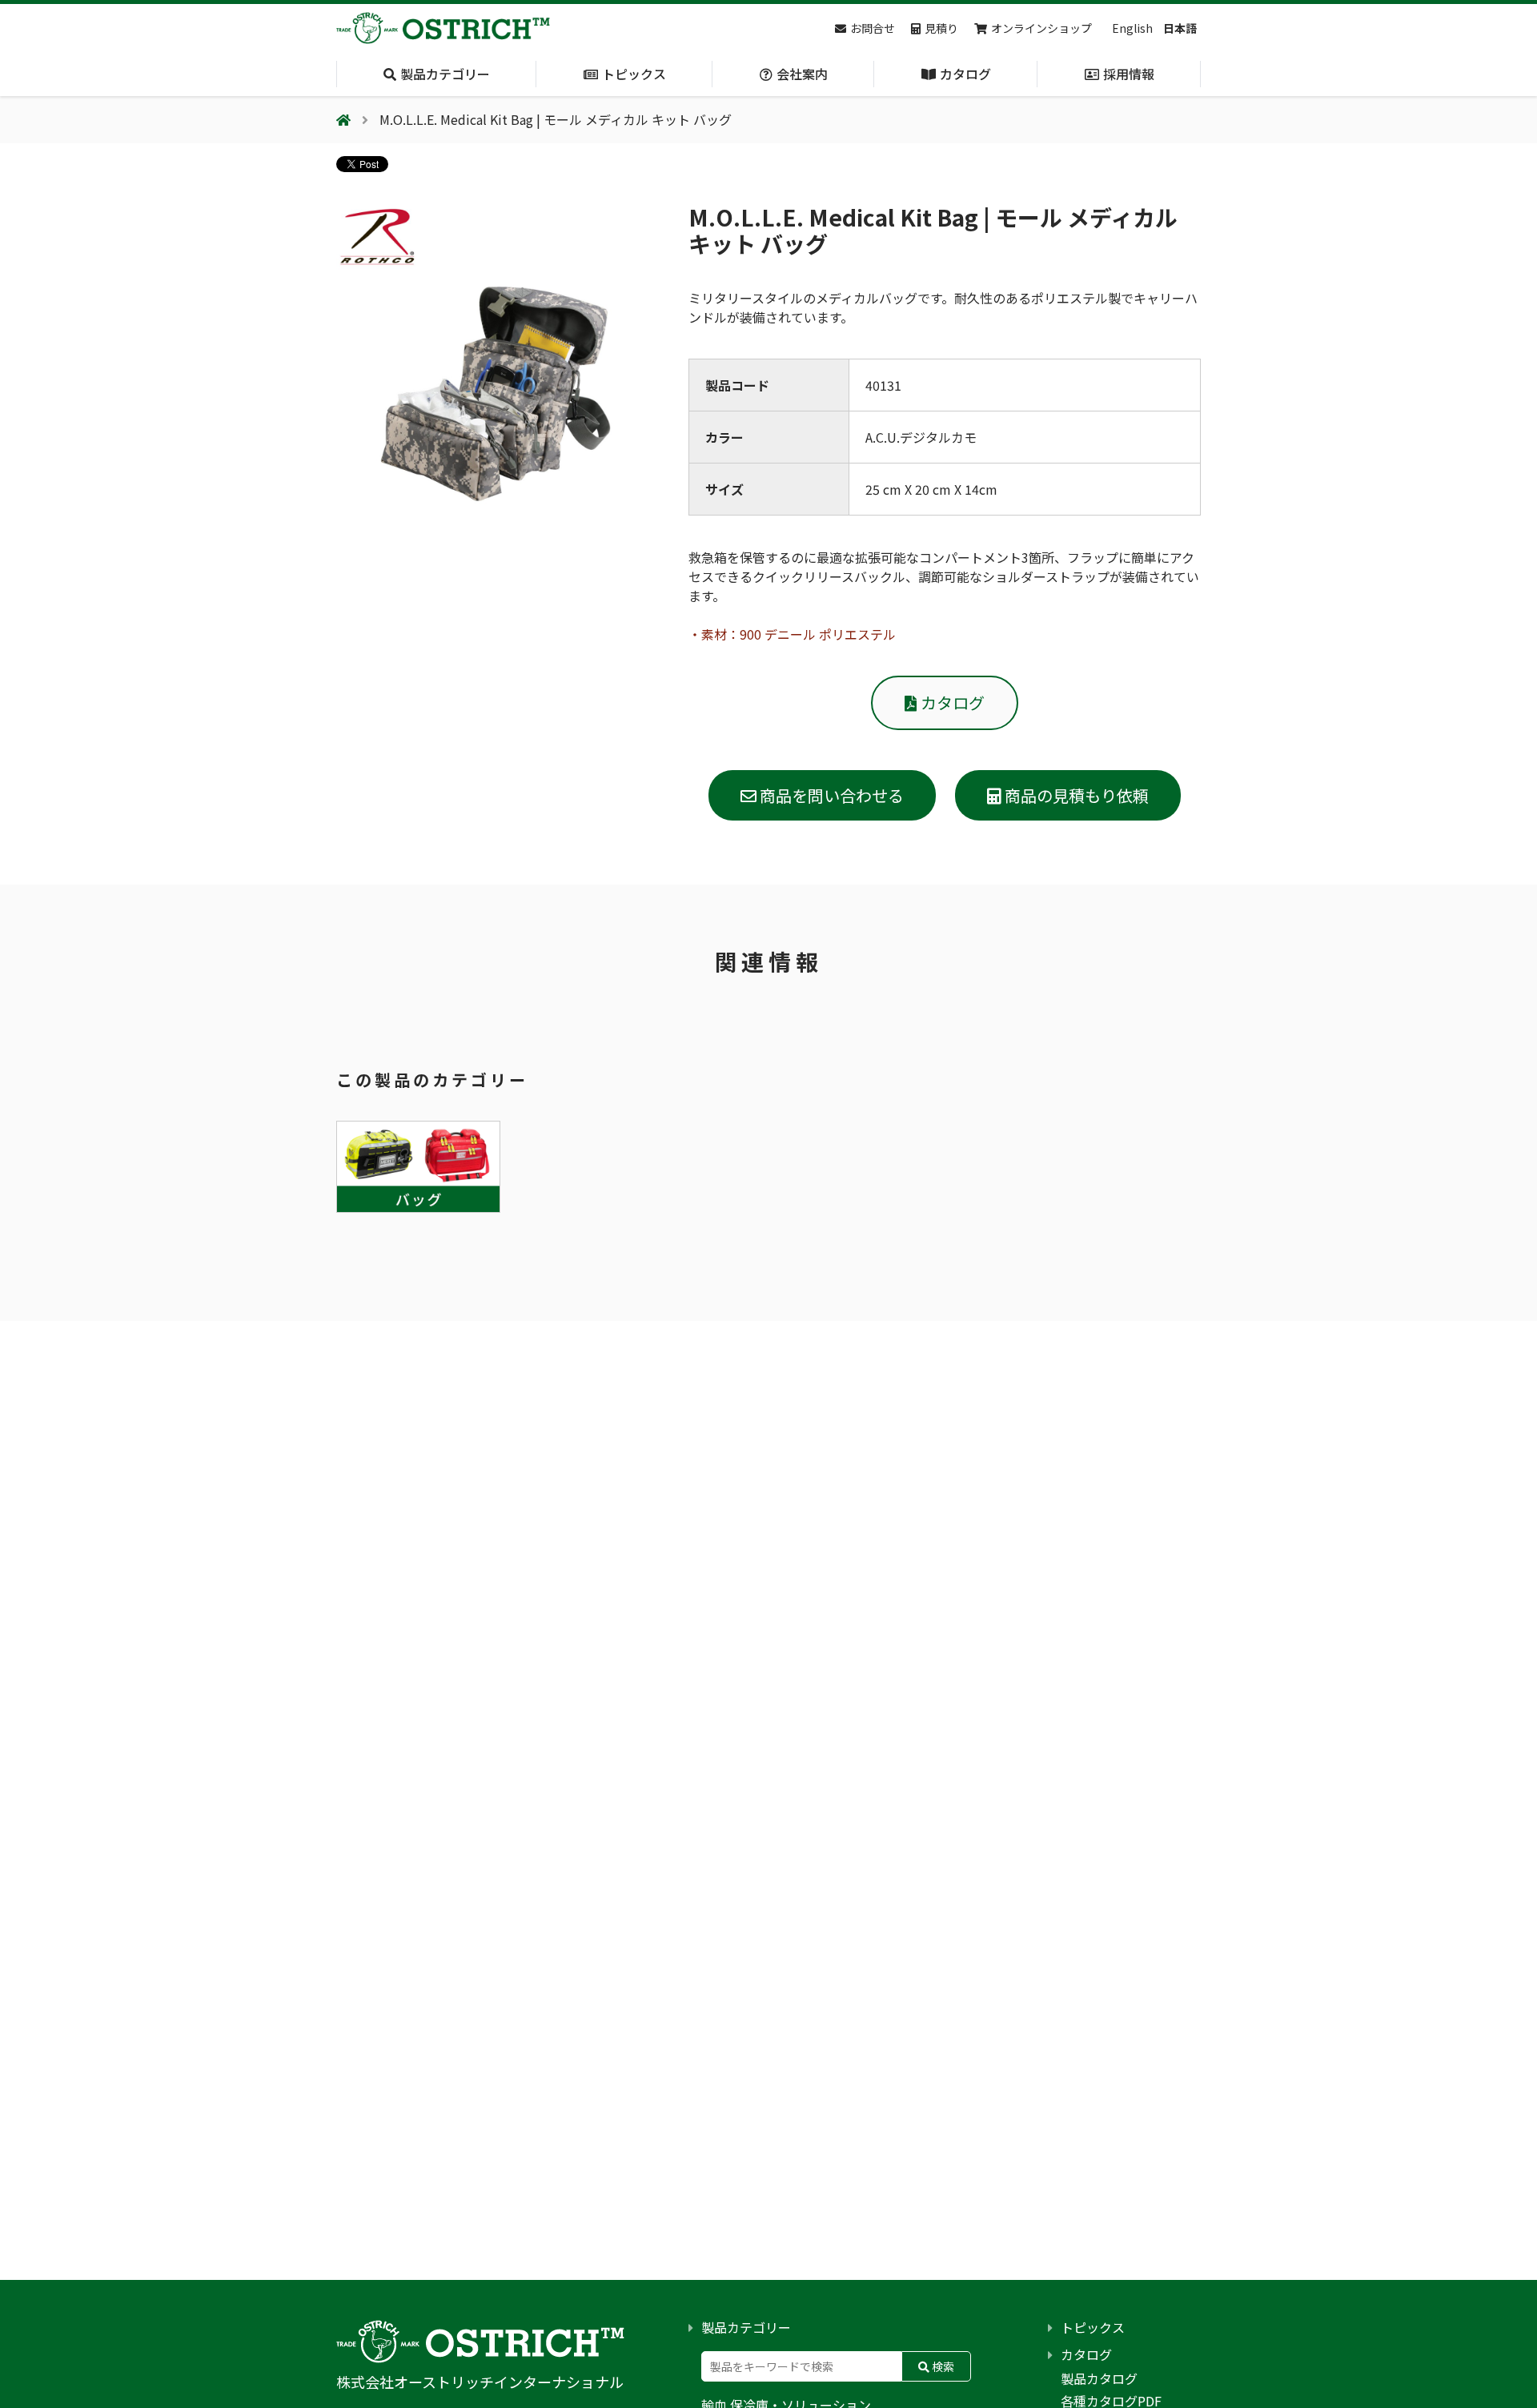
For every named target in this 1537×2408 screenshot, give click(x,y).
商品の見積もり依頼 (1075, 795)
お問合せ (873, 28)
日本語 (1180, 28)
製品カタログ (1099, 2378)
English (1132, 28)
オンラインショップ (1041, 28)
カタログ (953, 702)
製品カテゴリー (746, 2327)
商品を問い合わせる (830, 795)
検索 (942, 2366)
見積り (941, 28)
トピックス (1093, 2327)
